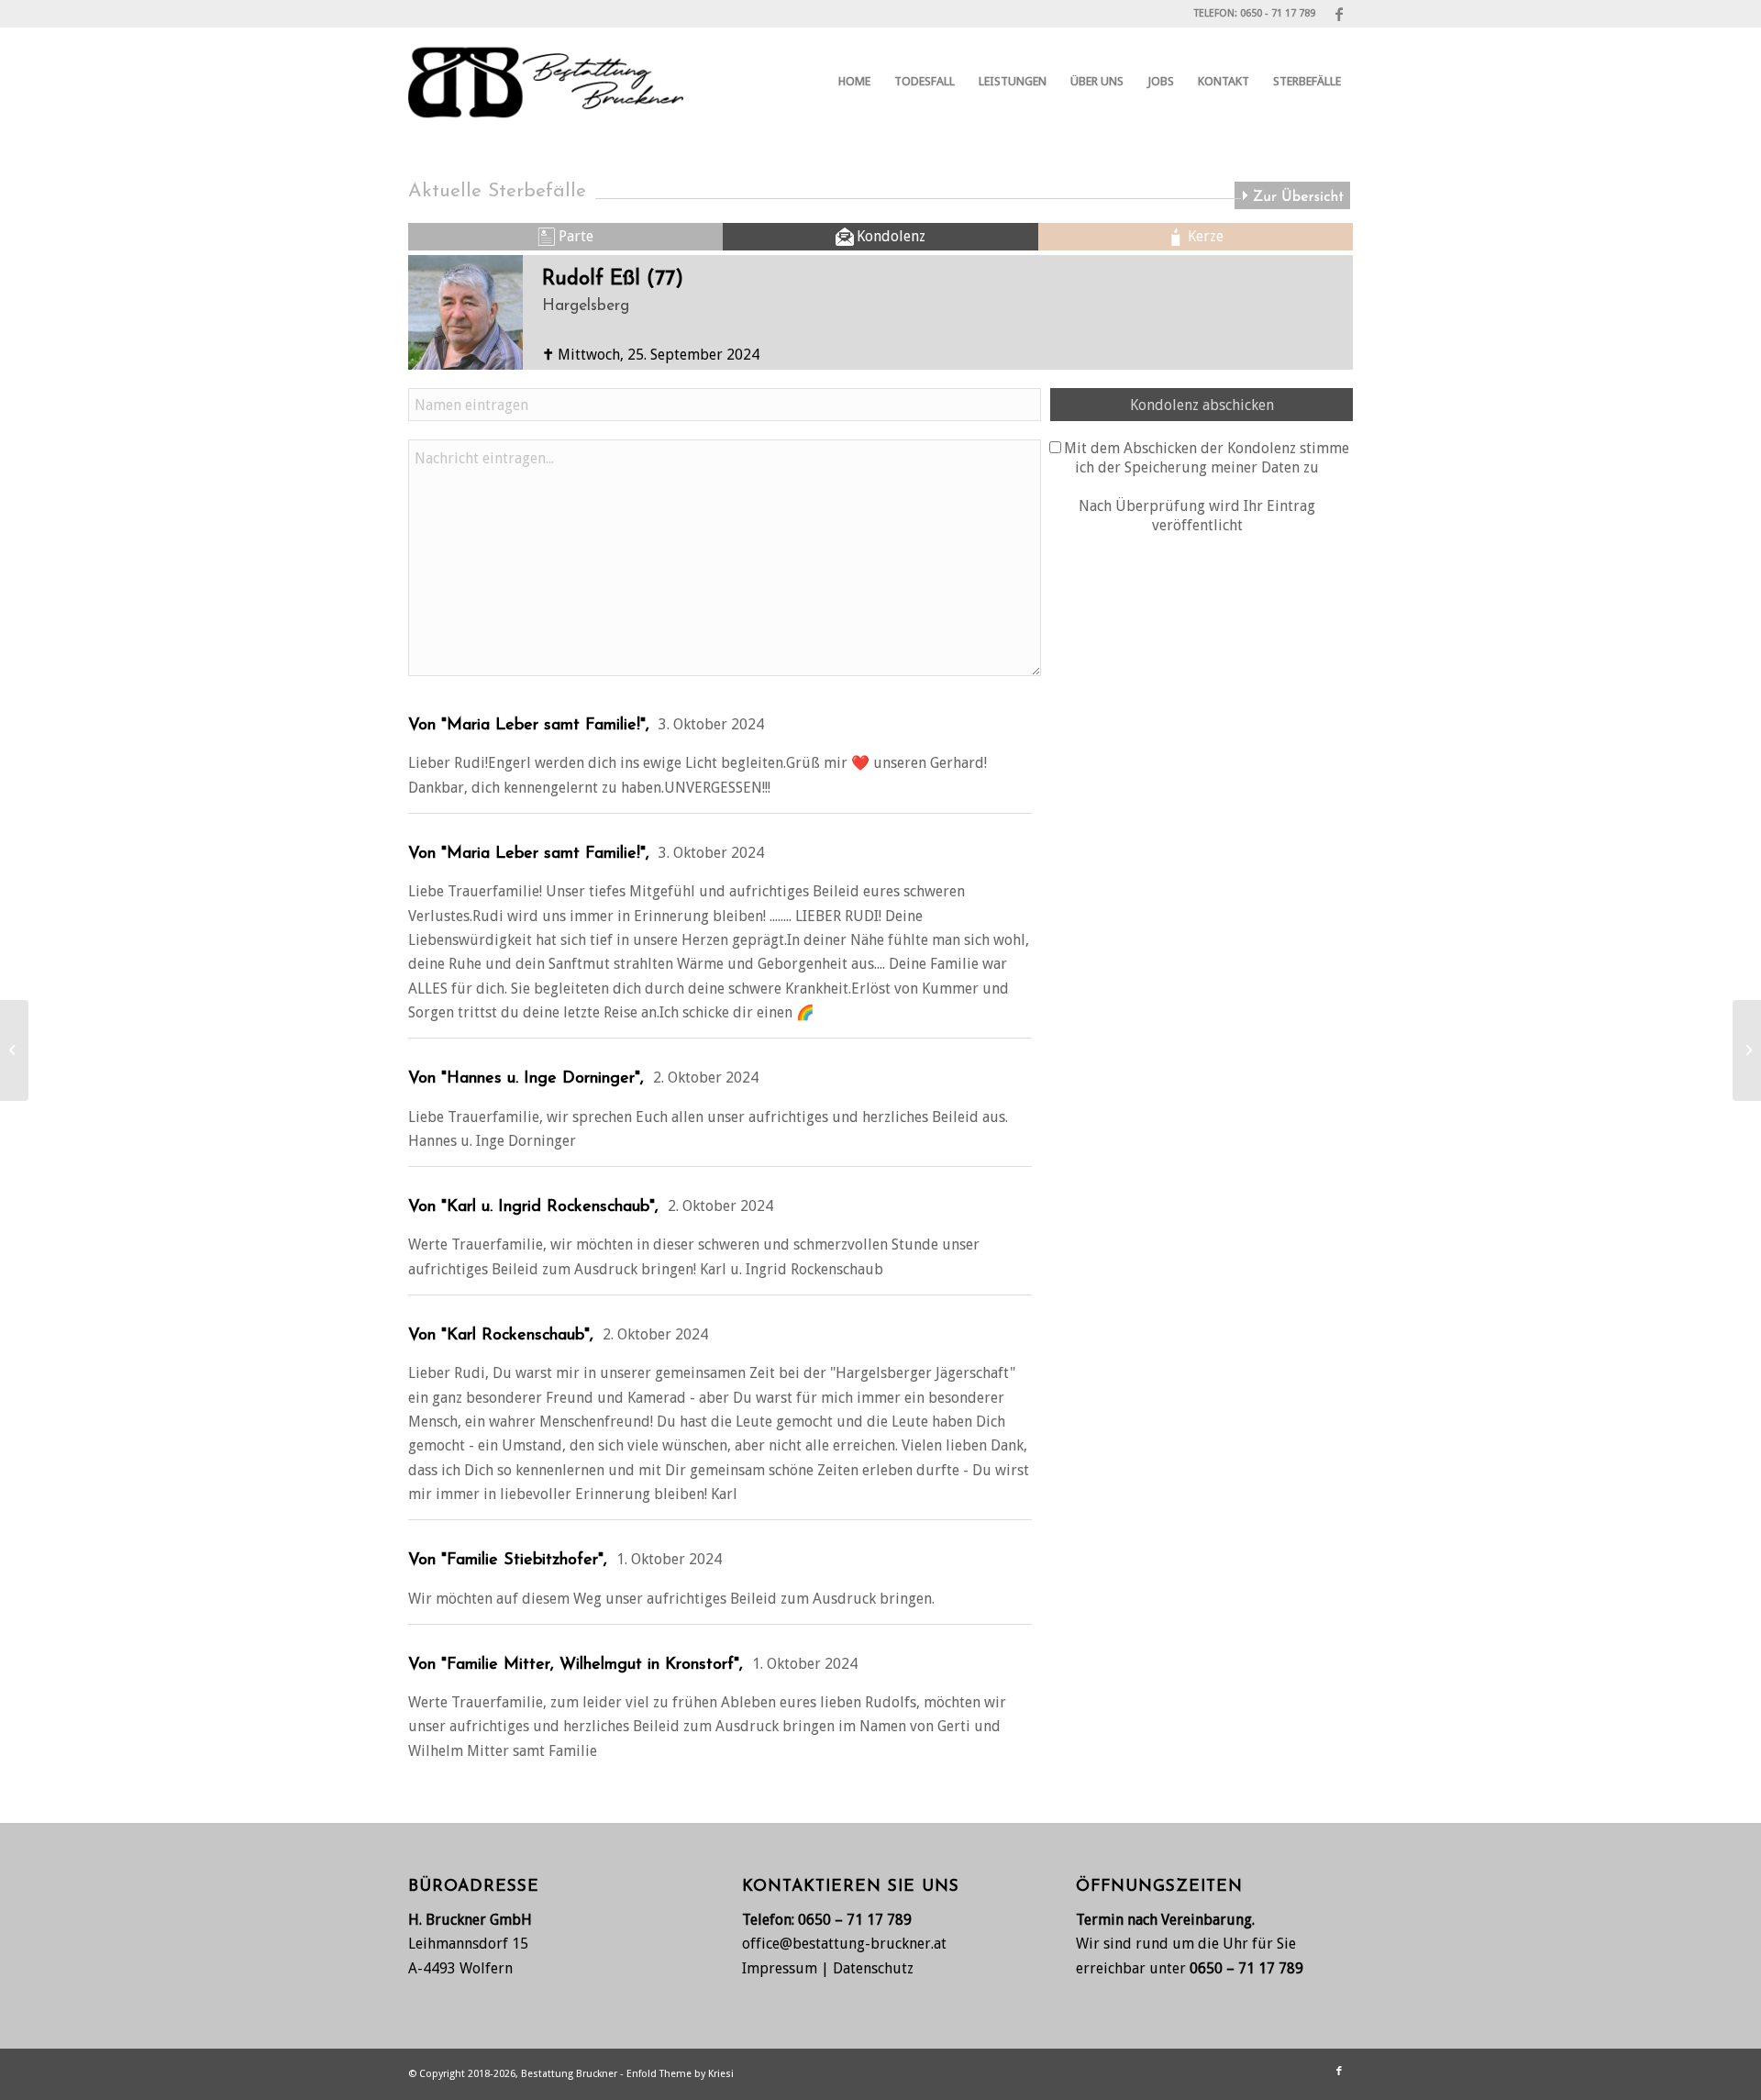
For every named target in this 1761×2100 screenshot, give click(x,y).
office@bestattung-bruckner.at (844, 1944)
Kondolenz (891, 236)
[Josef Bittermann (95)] (1747, 1050)
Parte (576, 236)
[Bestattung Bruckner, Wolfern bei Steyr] (546, 82)
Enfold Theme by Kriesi (680, 2074)
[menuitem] (854, 82)
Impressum (780, 1968)
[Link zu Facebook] (1339, 14)
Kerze (1206, 236)
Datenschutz (873, 1968)
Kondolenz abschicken (1202, 405)
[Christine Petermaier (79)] (14, 1050)
